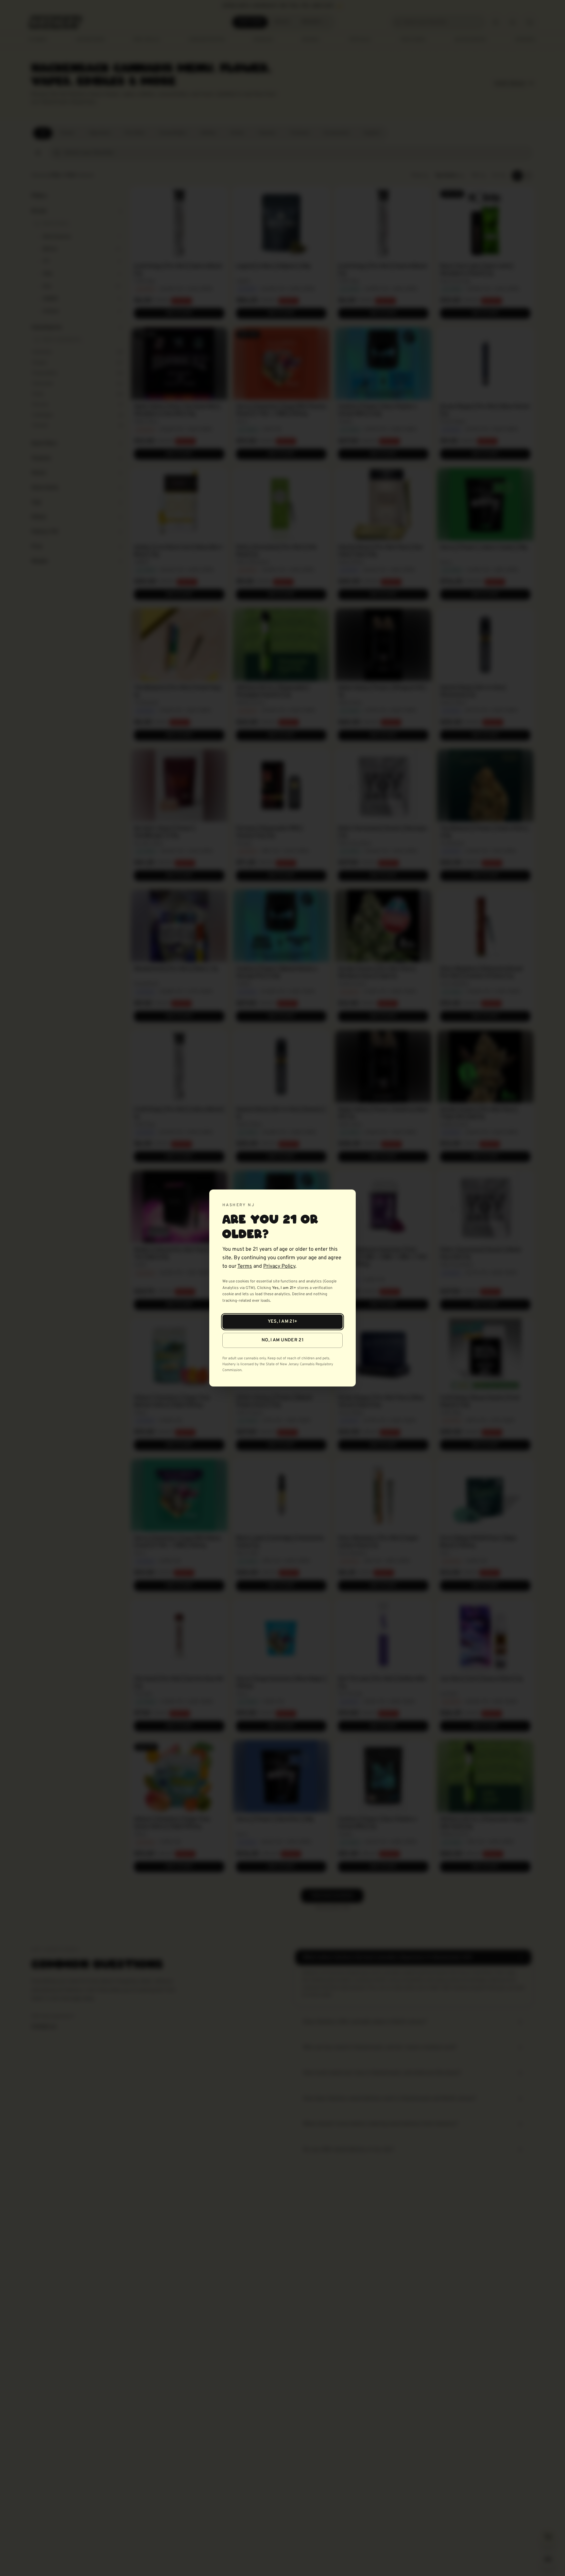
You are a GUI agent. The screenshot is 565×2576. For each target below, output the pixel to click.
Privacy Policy (279, 1266)
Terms (245, 1266)
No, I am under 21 (282, 1340)
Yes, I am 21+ (283, 1322)
